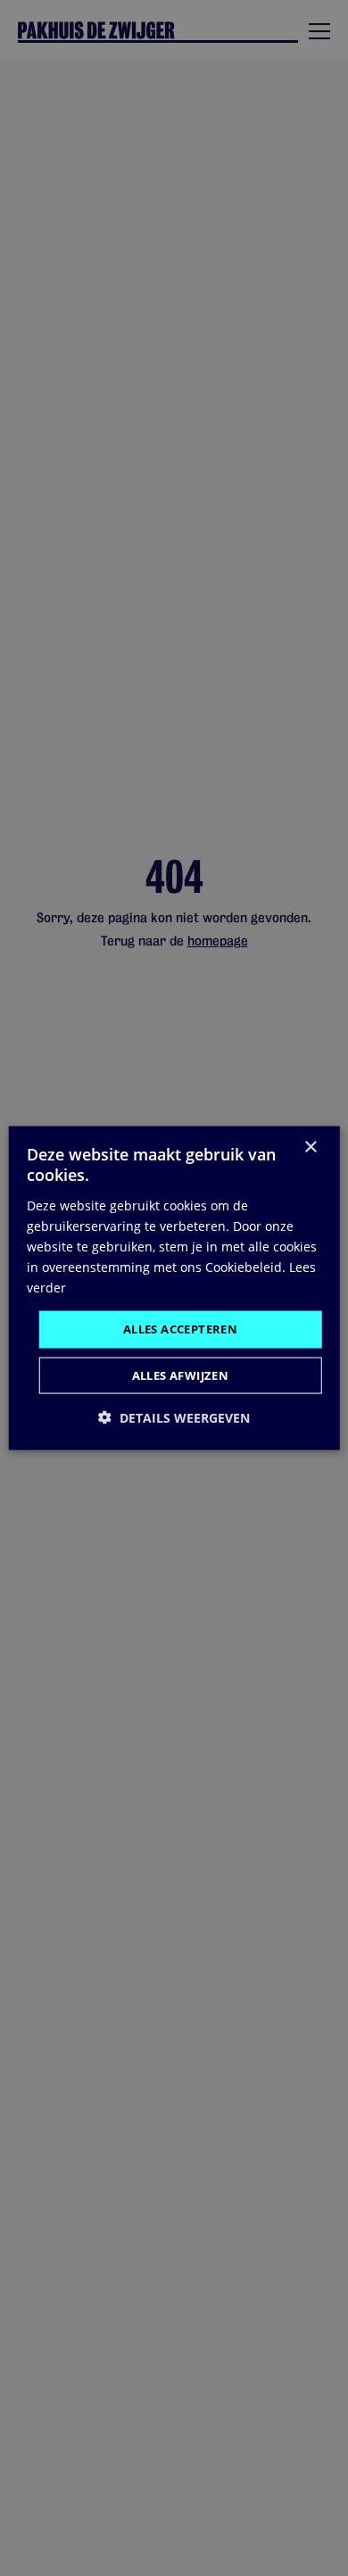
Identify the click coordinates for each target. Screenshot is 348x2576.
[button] (174, 1417)
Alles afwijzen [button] (181, 1375)
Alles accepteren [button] (180, 1329)
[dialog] (174, 1288)
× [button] (310, 1148)
